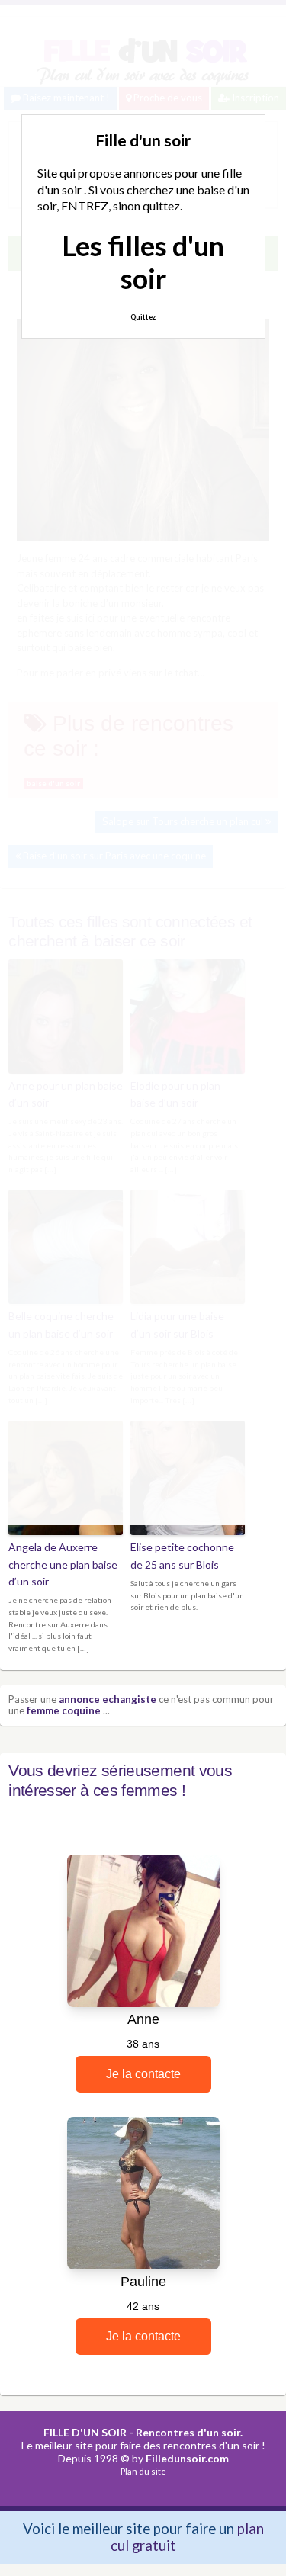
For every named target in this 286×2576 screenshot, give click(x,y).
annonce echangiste (108, 1699)
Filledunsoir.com (187, 2458)
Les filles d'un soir (143, 262)
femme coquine (64, 1710)
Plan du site (143, 2471)
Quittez (143, 317)
